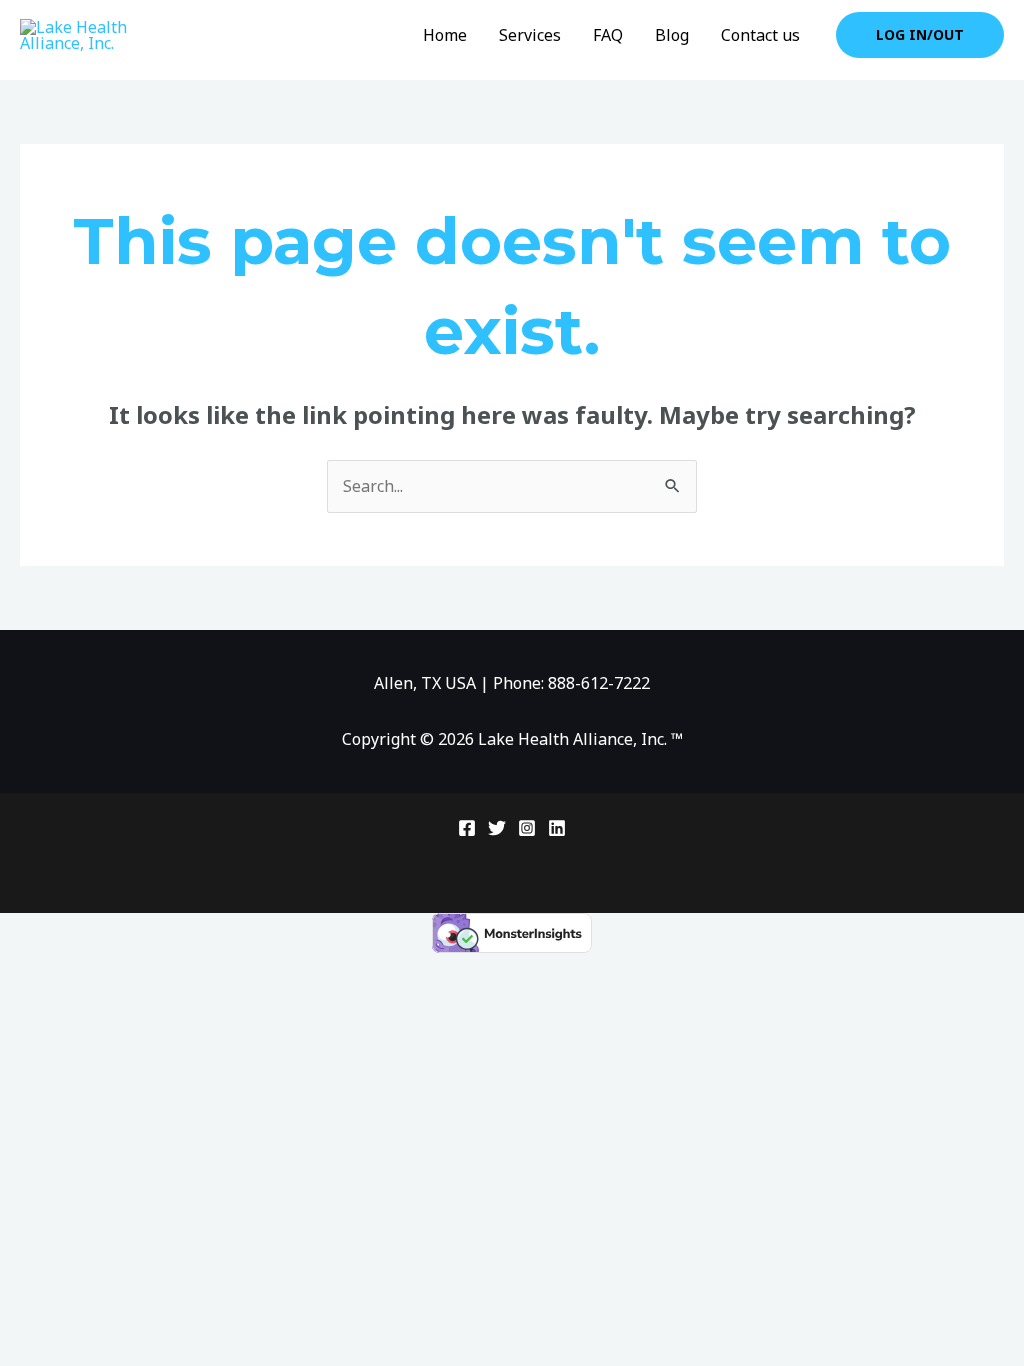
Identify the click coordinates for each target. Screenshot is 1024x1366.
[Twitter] (497, 828)
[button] (920, 35)
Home (445, 35)
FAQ (608, 35)
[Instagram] (527, 828)
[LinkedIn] (557, 828)
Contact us (760, 35)
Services (530, 35)
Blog (672, 35)
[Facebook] (467, 828)
